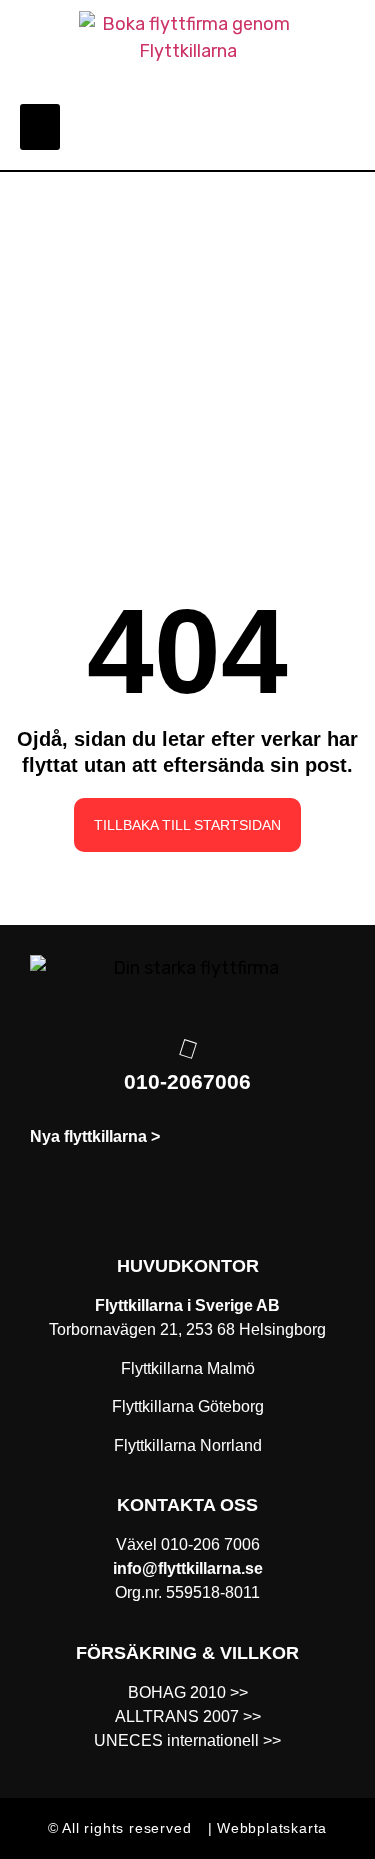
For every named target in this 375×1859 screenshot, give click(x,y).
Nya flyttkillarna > (95, 1136)
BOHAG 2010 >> (188, 1692)
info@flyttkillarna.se (188, 1568)
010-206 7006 (210, 1544)
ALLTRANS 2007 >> (188, 1716)
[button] (40, 127)
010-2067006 (187, 1081)
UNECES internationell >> (187, 1740)
